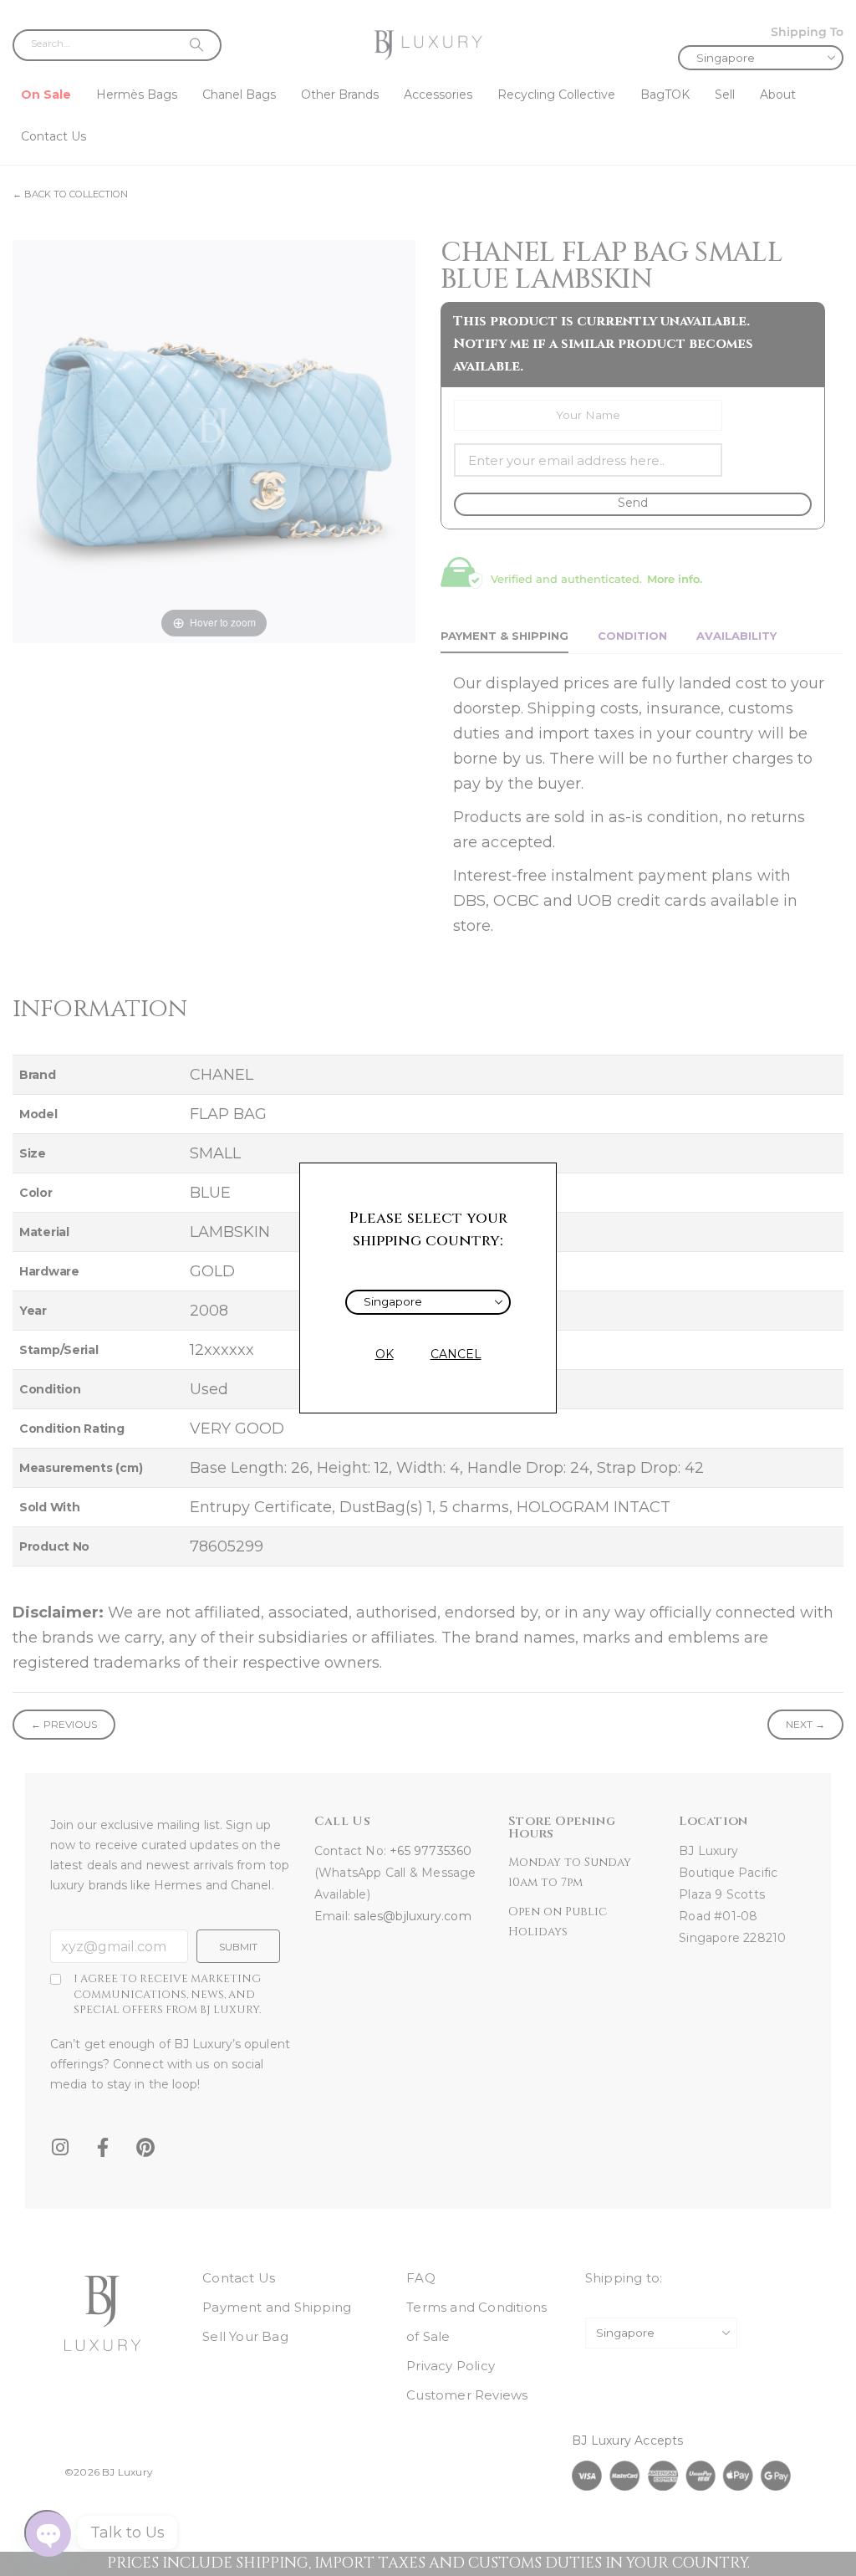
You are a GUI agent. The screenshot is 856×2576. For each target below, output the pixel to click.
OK (385, 1354)
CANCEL (456, 1354)
